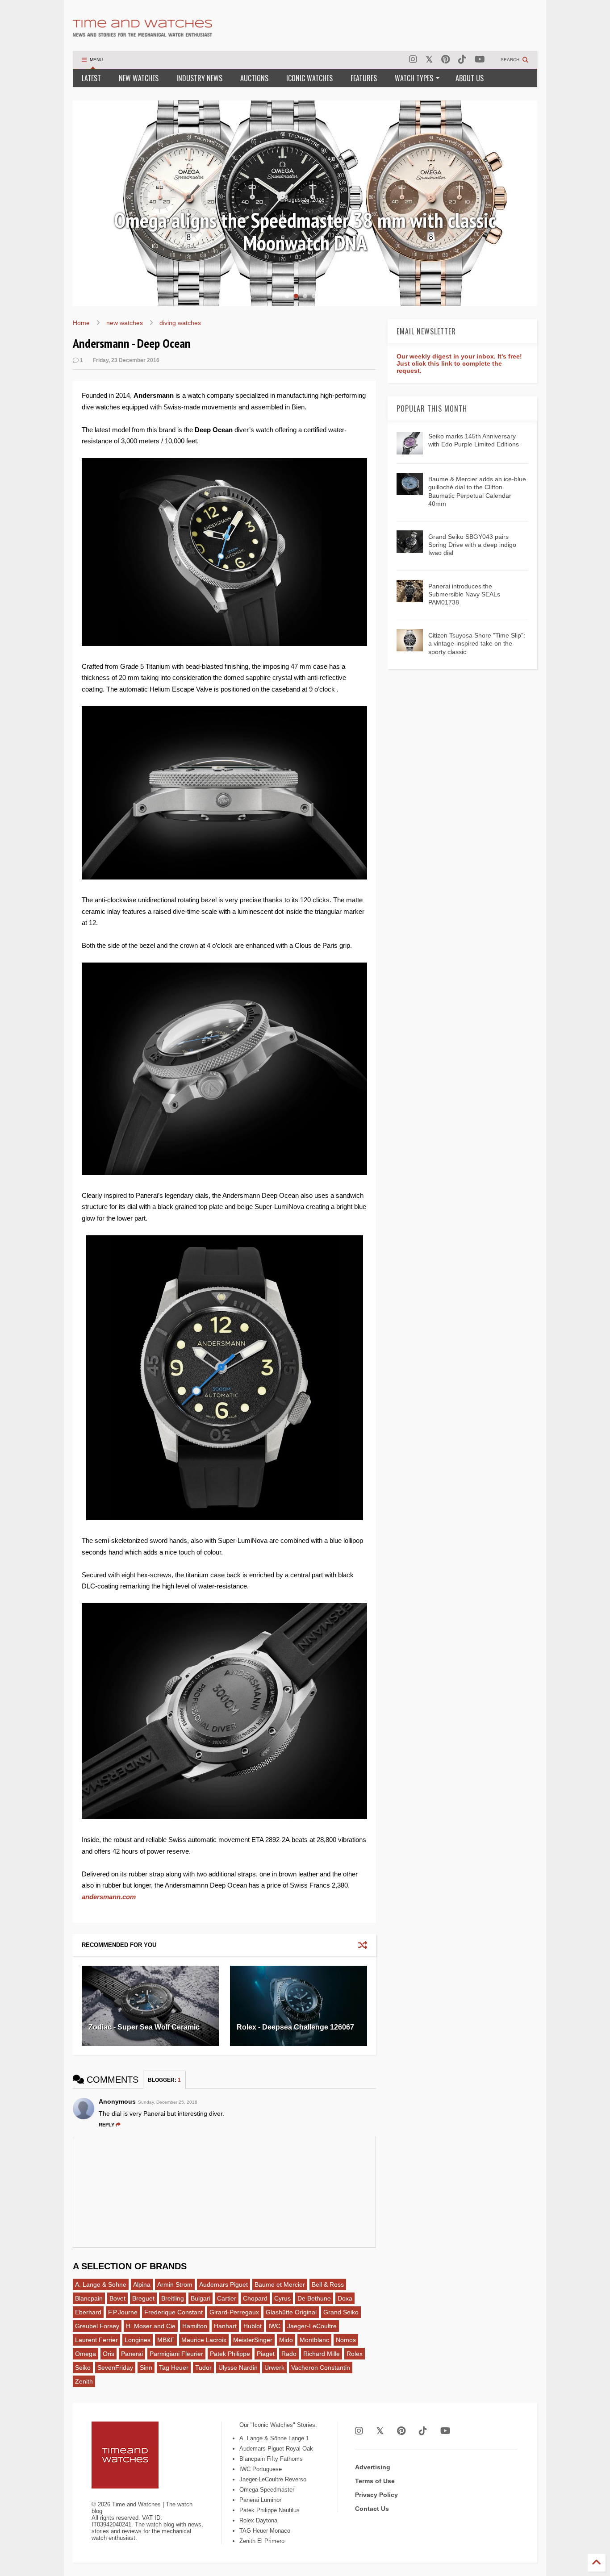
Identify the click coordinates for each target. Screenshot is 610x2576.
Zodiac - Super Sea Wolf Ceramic (144, 2027)
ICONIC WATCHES (309, 78)
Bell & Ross (328, 2284)
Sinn (146, 2368)
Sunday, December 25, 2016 (168, 2102)
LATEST (91, 78)
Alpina (142, 2284)
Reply (107, 2125)
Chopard (255, 2298)
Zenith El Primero (262, 2541)
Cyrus (282, 2298)
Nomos (346, 2340)
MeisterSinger (253, 2340)
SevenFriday (115, 2368)
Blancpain (89, 2298)
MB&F (166, 2340)
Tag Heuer (174, 2368)
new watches (125, 323)
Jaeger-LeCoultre (312, 2326)
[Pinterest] (445, 60)
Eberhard (88, 2312)
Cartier (227, 2298)
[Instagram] (413, 60)
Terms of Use (375, 2481)
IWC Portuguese (261, 2469)
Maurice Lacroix (204, 2340)
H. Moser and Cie (151, 2326)
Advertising (373, 2467)
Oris (109, 2354)
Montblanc (314, 2340)
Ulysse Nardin (238, 2368)
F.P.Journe (123, 2312)
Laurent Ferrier (96, 2340)
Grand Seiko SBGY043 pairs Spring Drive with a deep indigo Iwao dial (472, 545)
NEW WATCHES (139, 78)
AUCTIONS (254, 78)
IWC (274, 2326)
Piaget (266, 2354)
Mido (286, 2340)
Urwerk (274, 2368)
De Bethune (314, 2298)
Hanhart (225, 2326)
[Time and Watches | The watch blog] (142, 33)
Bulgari (201, 2298)
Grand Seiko (341, 2312)
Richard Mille (322, 2354)
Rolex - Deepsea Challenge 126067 (295, 2027)
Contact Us (372, 2509)
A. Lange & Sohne (101, 2284)
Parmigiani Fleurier (176, 2354)
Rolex (355, 2354)
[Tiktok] (462, 60)
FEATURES (364, 78)
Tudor (203, 2368)
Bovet (117, 2298)
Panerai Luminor (260, 2500)
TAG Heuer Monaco (265, 2531)
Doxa (345, 2298)
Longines (138, 2340)
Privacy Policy (376, 2495)
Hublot (253, 2326)
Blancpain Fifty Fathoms (271, 2459)
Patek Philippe (230, 2354)
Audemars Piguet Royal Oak (276, 2449)
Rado (289, 2354)
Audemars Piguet (224, 2284)
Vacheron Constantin (321, 2368)
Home (81, 323)
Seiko (83, 2368)
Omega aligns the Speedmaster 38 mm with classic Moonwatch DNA (305, 231)
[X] (429, 60)
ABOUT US (470, 78)
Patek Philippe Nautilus (269, 2510)
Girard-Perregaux (234, 2312)
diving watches (180, 323)
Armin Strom (175, 2284)
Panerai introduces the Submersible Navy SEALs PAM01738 (464, 594)
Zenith (84, 2381)
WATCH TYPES (414, 78)
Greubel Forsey (97, 2326)
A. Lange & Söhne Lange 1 (274, 2438)
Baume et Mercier (280, 2284)
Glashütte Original (291, 2312)
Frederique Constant (173, 2312)
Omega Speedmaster (267, 2490)
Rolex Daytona (258, 2520)
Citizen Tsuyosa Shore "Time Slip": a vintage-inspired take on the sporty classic (477, 643)
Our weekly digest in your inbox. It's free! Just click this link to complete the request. (459, 363)
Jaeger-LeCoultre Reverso (273, 2479)
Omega (86, 2354)
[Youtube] (480, 60)
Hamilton (195, 2326)
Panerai (132, 2354)
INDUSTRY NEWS (199, 78)
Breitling (173, 2298)
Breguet (143, 2298)
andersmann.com (109, 1897)
